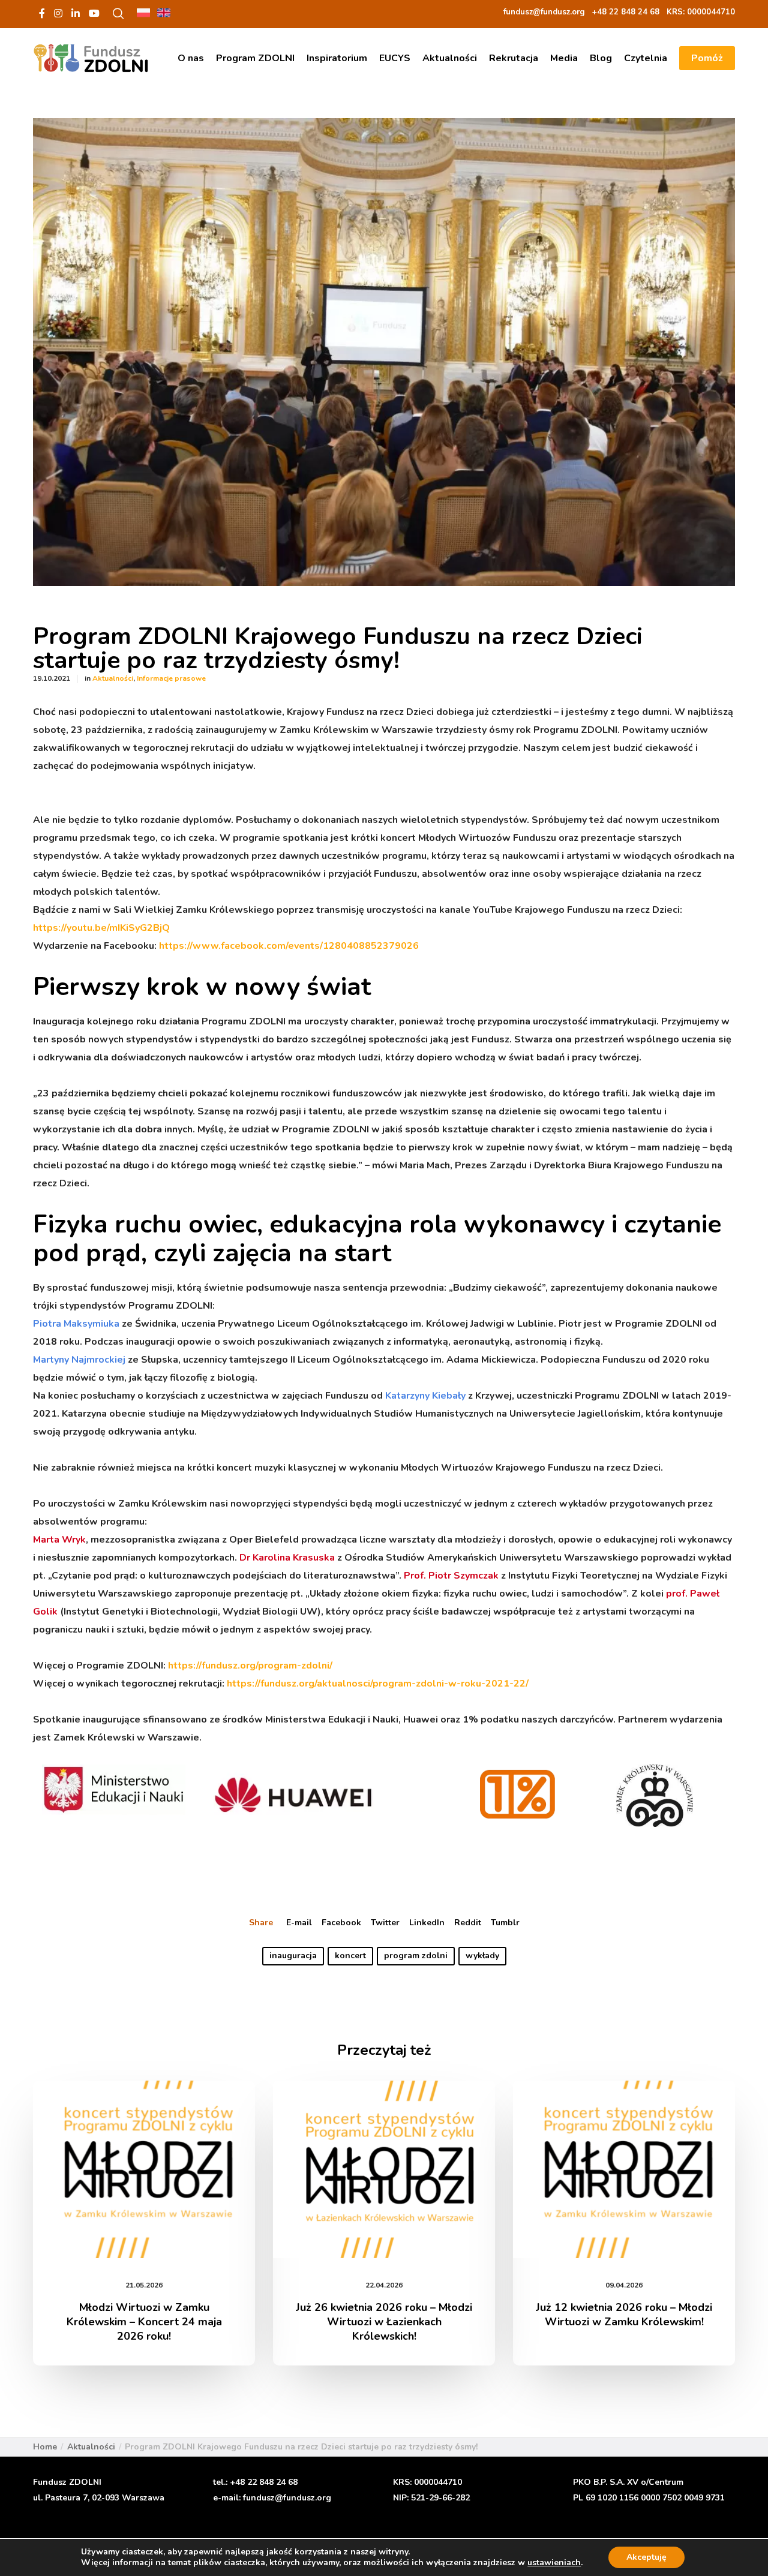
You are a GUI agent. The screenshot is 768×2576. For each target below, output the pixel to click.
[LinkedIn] (76, 13)
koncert (350, 1956)
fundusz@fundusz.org (287, 2498)
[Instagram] (58, 13)
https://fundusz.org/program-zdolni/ (250, 1666)
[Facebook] (42, 13)
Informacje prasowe (171, 678)
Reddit (468, 1923)
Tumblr (505, 1923)
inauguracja (293, 1956)
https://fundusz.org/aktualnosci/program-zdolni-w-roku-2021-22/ (378, 1684)
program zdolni (416, 1956)
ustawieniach (554, 2563)
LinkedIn (427, 1923)
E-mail (299, 1923)
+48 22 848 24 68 (264, 2482)
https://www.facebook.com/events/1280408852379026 (289, 946)
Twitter (385, 1923)
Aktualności (113, 678)
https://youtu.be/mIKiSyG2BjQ (101, 928)
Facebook (341, 1923)
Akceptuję (646, 2557)
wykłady (482, 1956)
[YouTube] (94, 13)
